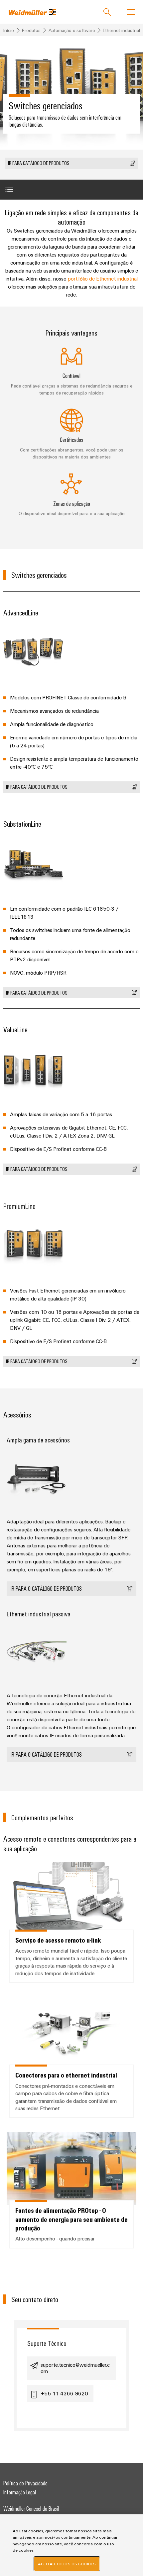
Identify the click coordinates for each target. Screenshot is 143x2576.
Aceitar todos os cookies (67, 2564)
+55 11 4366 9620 (64, 2393)
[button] (71, 163)
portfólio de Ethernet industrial (103, 279)
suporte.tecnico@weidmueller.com (75, 2368)
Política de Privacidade (25, 2483)
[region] (71, 2545)
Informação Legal (20, 2492)
